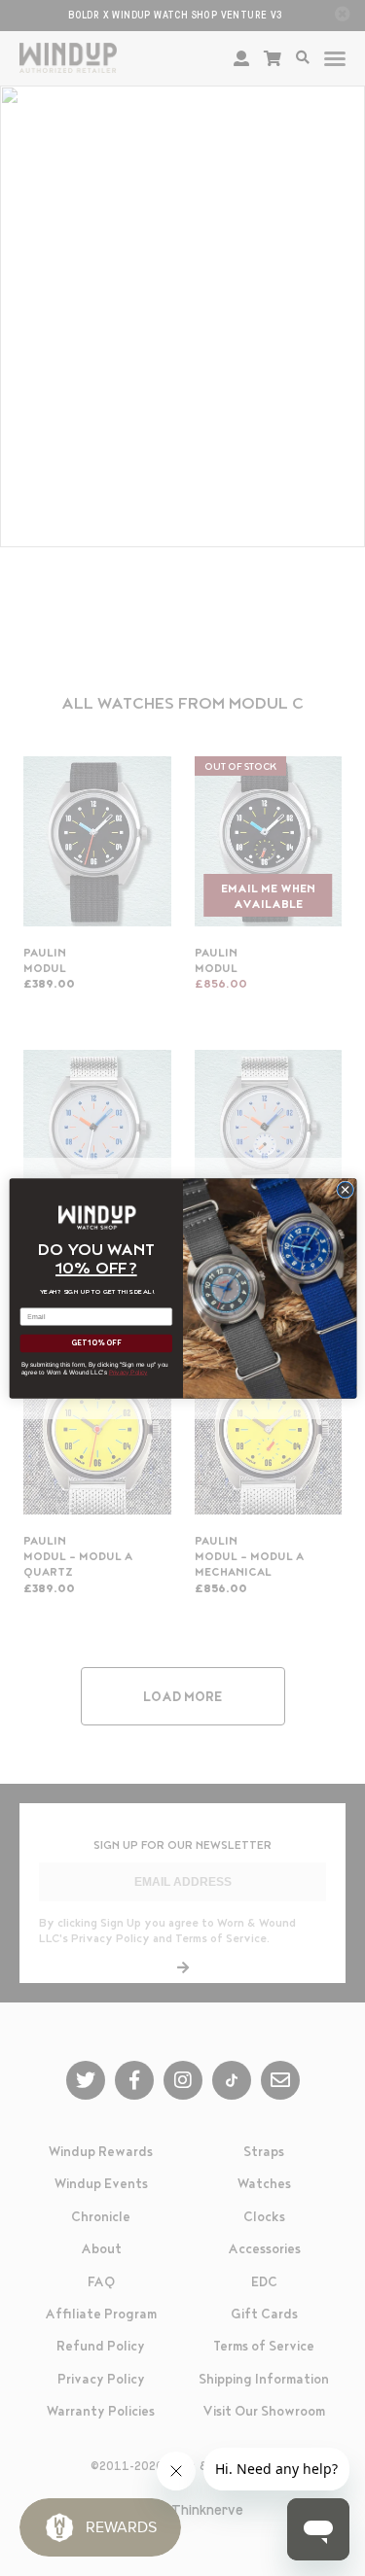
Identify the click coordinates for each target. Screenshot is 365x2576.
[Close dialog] (345, 1189)
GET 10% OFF (96, 1343)
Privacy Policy (128, 1371)
